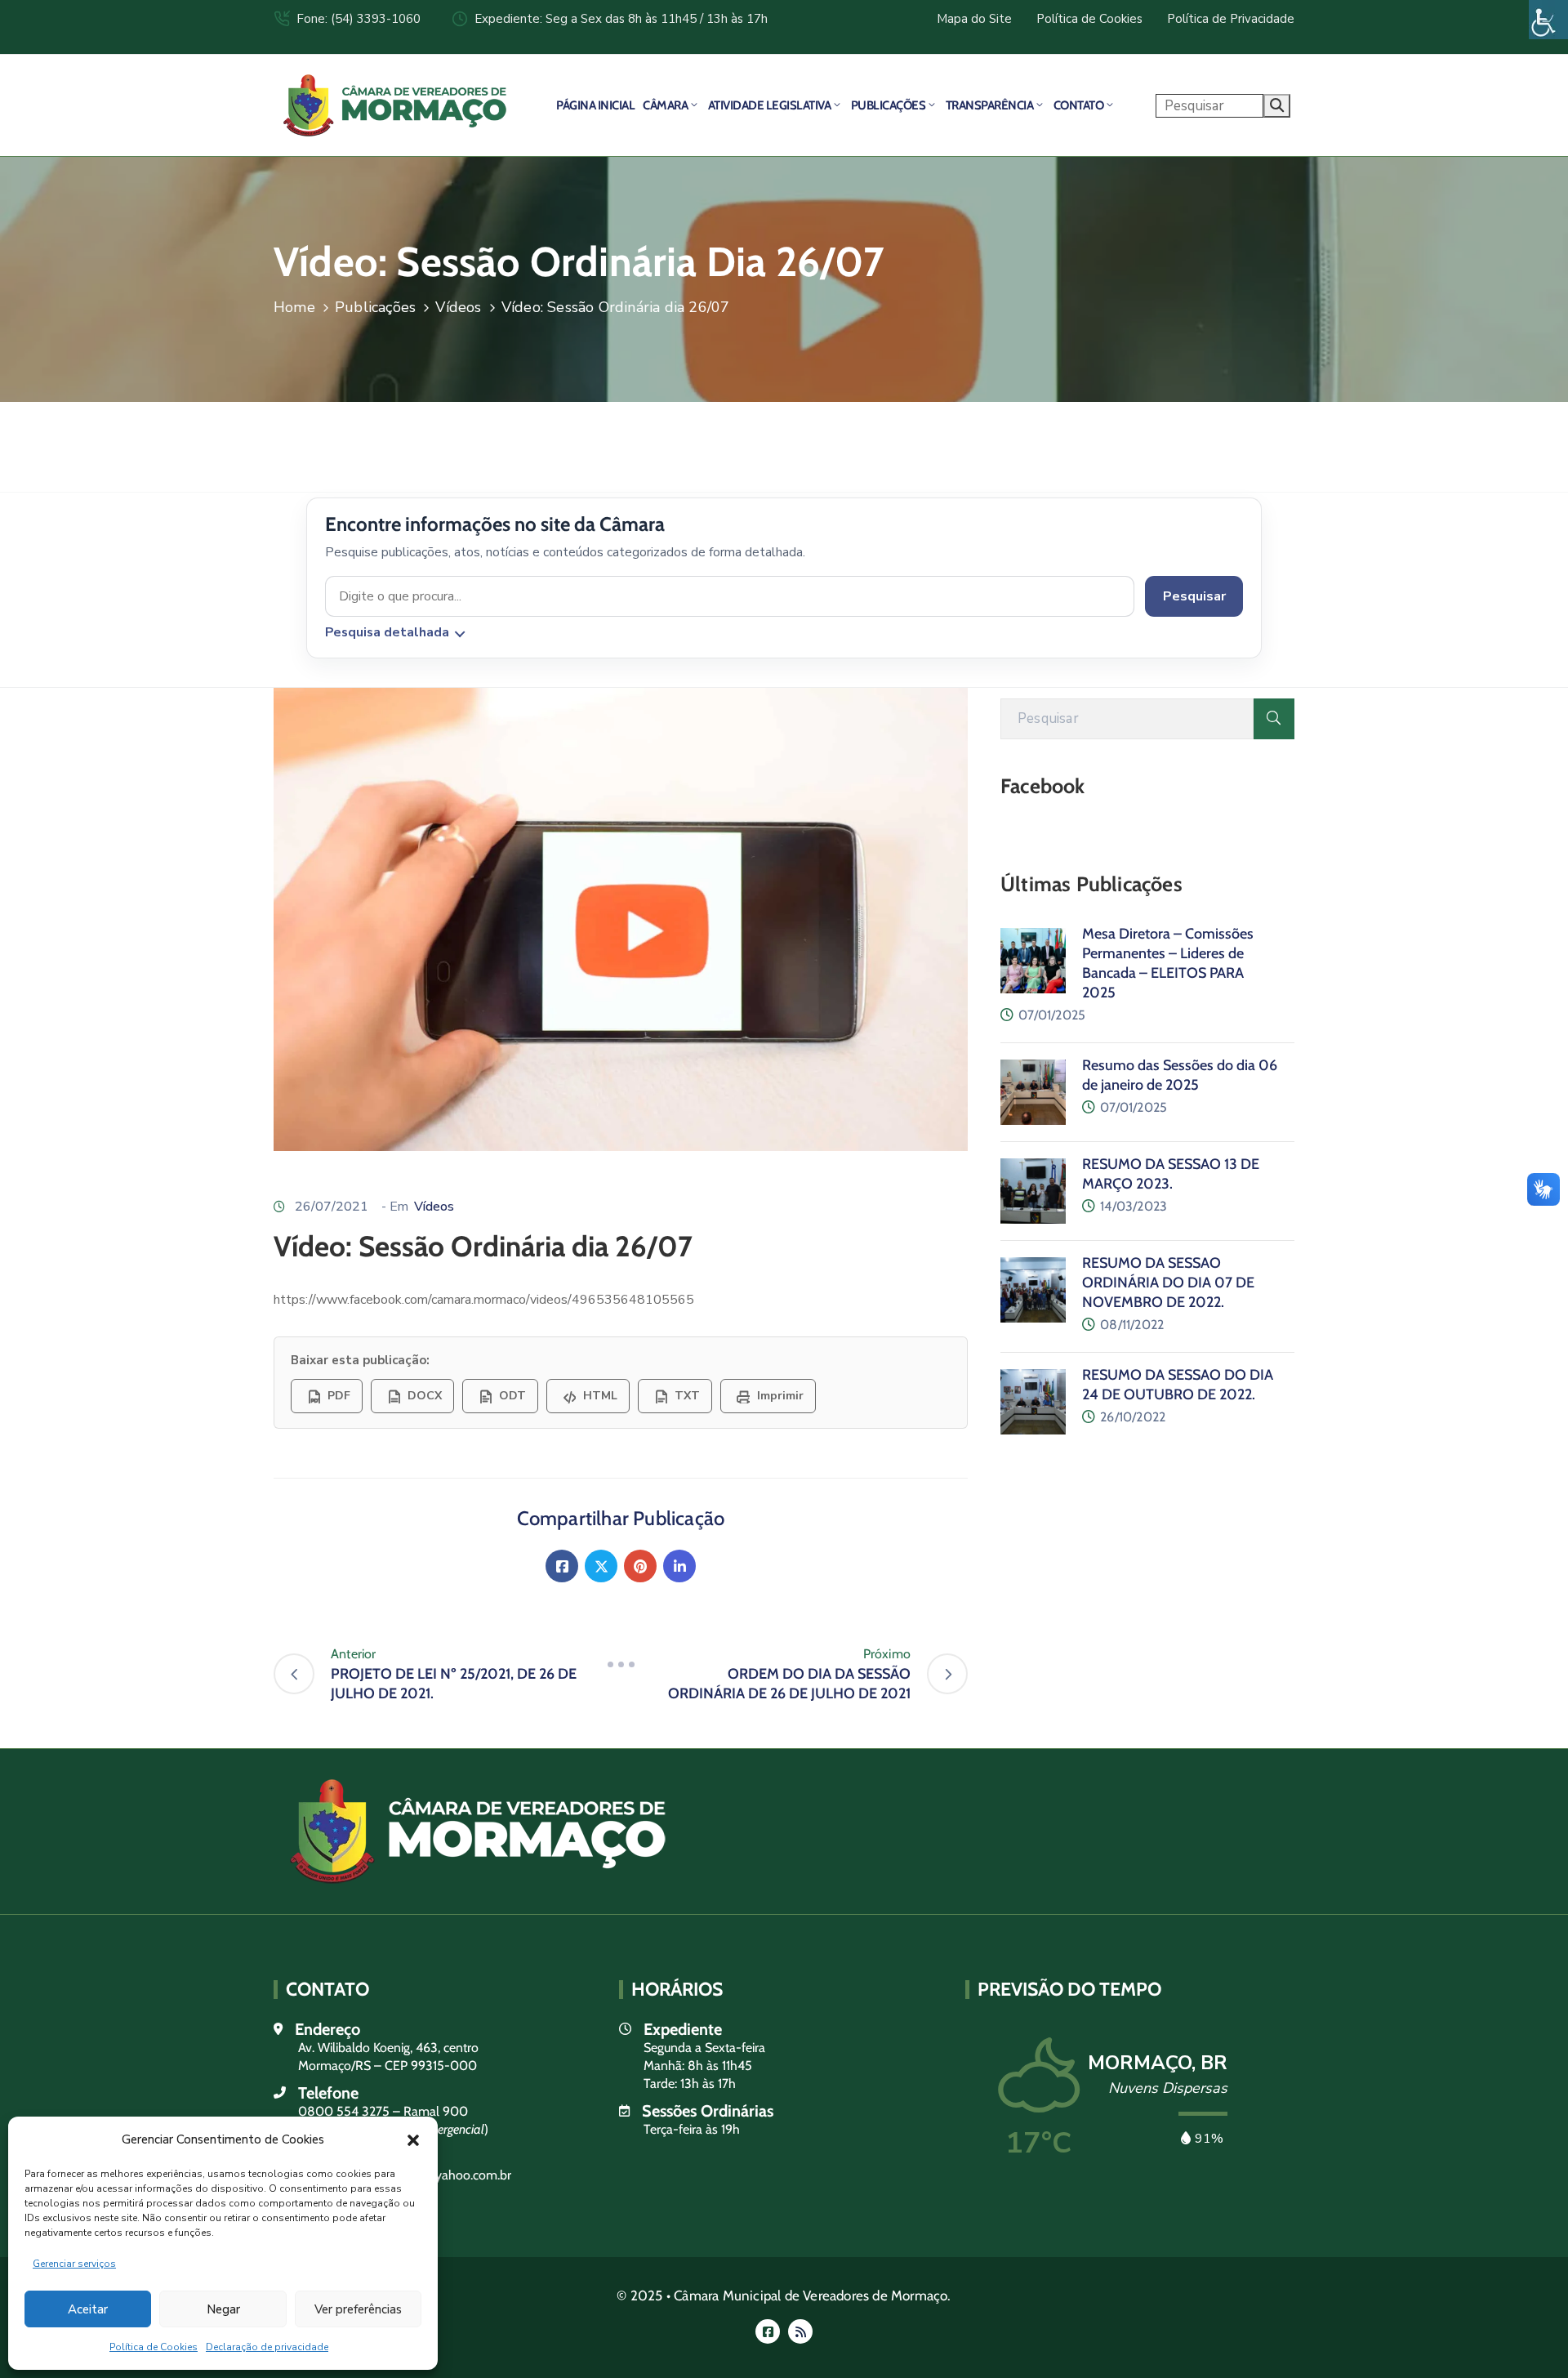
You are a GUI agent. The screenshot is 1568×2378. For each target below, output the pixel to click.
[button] (413, 2139)
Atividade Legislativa (770, 105)
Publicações (889, 105)
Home (294, 307)
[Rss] (800, 2331)
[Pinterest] (640, 1566)
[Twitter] (601, 1566)
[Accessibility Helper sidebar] (1548, 20)
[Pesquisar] (1274, 719)
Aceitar (88, 2309)
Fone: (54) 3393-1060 (359, 19)
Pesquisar (1194, 596)
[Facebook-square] (768, 2331)
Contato (1079, 105)
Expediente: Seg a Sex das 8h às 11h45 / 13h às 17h (621, 19)
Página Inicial (595, 105)
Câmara (665, 105)
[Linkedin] (679, 1566)
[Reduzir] (621, 1664)
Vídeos (458, 307)
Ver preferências (358, 2309)
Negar (223, 2309)
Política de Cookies (154, 2347)
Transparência (990, 105)
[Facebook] (562, 1566)
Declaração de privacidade (267, 2347)
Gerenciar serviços (74, 2264)
